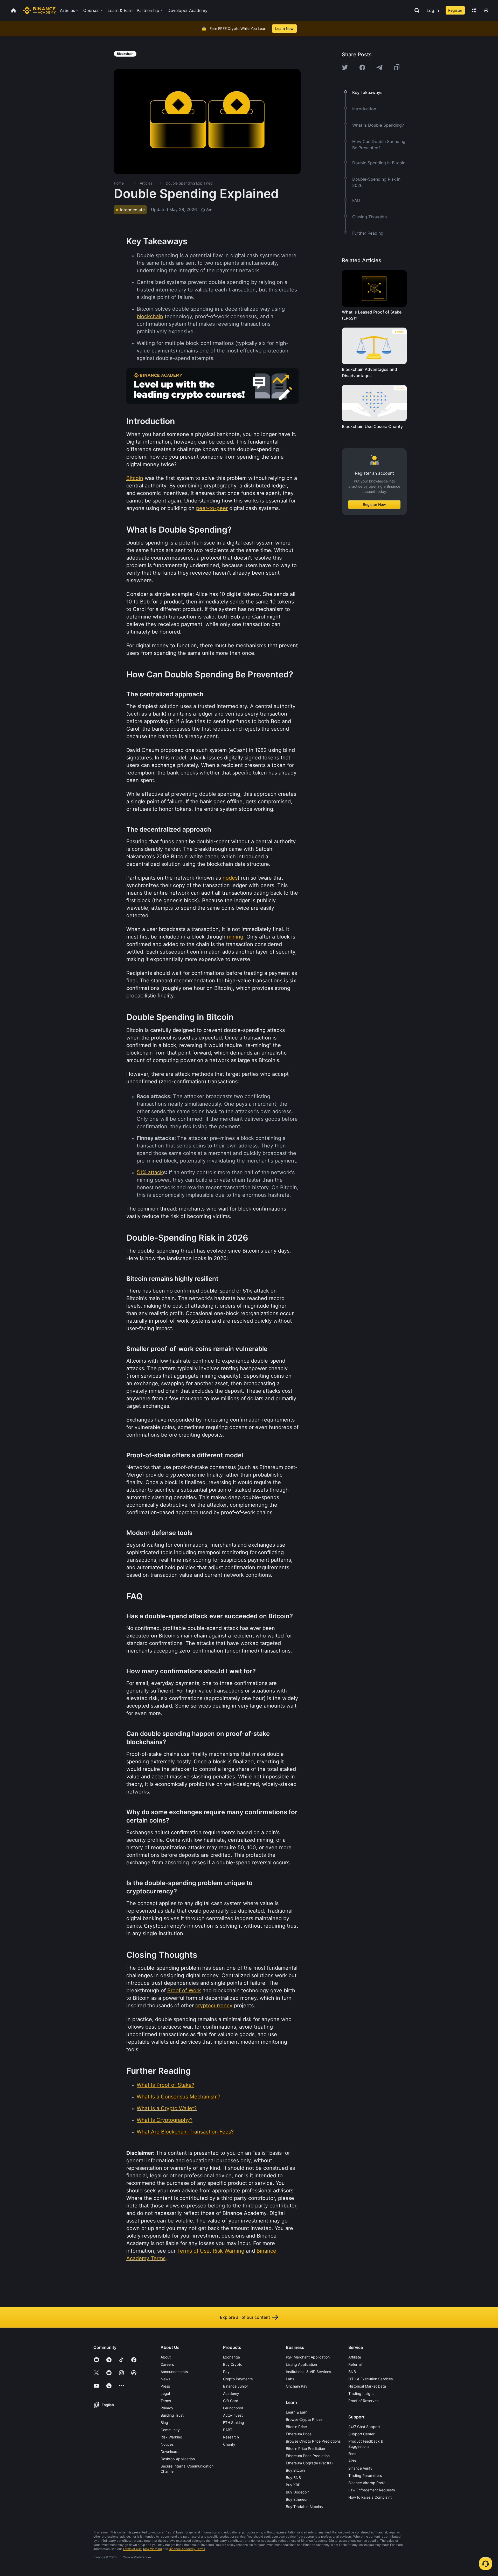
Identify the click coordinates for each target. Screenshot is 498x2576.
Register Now (374, 504)
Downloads (170, 2452)
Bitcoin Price (296, 2427)
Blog (164, 2422)
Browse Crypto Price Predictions (313, 2441)
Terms (166, 2401)
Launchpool (233, 2408)
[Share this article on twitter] (345, 67)
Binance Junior (236, 2386)
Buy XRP (293, 2485)
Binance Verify (360, 2468)
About (166, 2357)
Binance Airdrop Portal (367, 2483)
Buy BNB (293, 2478)
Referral (355, 2364)
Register (455, 10)
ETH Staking (234, 2422)
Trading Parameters (365, 2475)
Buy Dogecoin (298, 2492)
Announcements (174, 2372)
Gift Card (231, 2401)
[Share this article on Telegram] (379, 67)
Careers (167, 2364)
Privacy (167, 2408)
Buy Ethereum (298, 2499)
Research (231, 2437)
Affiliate (355, 2357)
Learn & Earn (297, 2412)
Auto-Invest (233, 2415)
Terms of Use (132, 2549)
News (165, 2379)
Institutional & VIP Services (308, 2372)
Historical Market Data (367, 2386)
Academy (231, 2393)
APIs (352, 2461)
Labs (290, 2379)
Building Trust (172, 2415)
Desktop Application (178, 2459)
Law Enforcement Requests (372, 2490)
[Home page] (39, 10)
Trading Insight (361, 2393)
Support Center (361, 2434)
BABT (228, 2430)
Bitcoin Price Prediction (305, 2448)
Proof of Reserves (363, 2401)
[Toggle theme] (486, 10)
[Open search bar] (415, 10)
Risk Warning (171, 2437)
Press (165, 2386)
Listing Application (301, 2364)
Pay (226, 2372)
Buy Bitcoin (295, 2470)
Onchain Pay (297, 2386)
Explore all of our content (245, 2317)
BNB (352, 2372)
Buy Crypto (233, 2364)
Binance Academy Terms (187, 2549)
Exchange (231, 2357)
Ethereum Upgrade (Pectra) (309, 2463)
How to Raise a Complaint (370, 2497)
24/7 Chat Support (364, 2427)
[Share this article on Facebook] (362, 67)
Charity (229, 2444)
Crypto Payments (238, 2379)
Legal (165, 2393)
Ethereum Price (299, 2434)
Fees (352, 2454)
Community (170, 2430)
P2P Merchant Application (308, 2357)
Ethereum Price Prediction (308, 2456)
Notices (167, 2444)
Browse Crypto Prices (304, 2419)
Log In (433, 10)
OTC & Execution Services (371, 2379)
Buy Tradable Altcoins (304, 2507)
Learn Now (284, 28)
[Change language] (474, 10)
